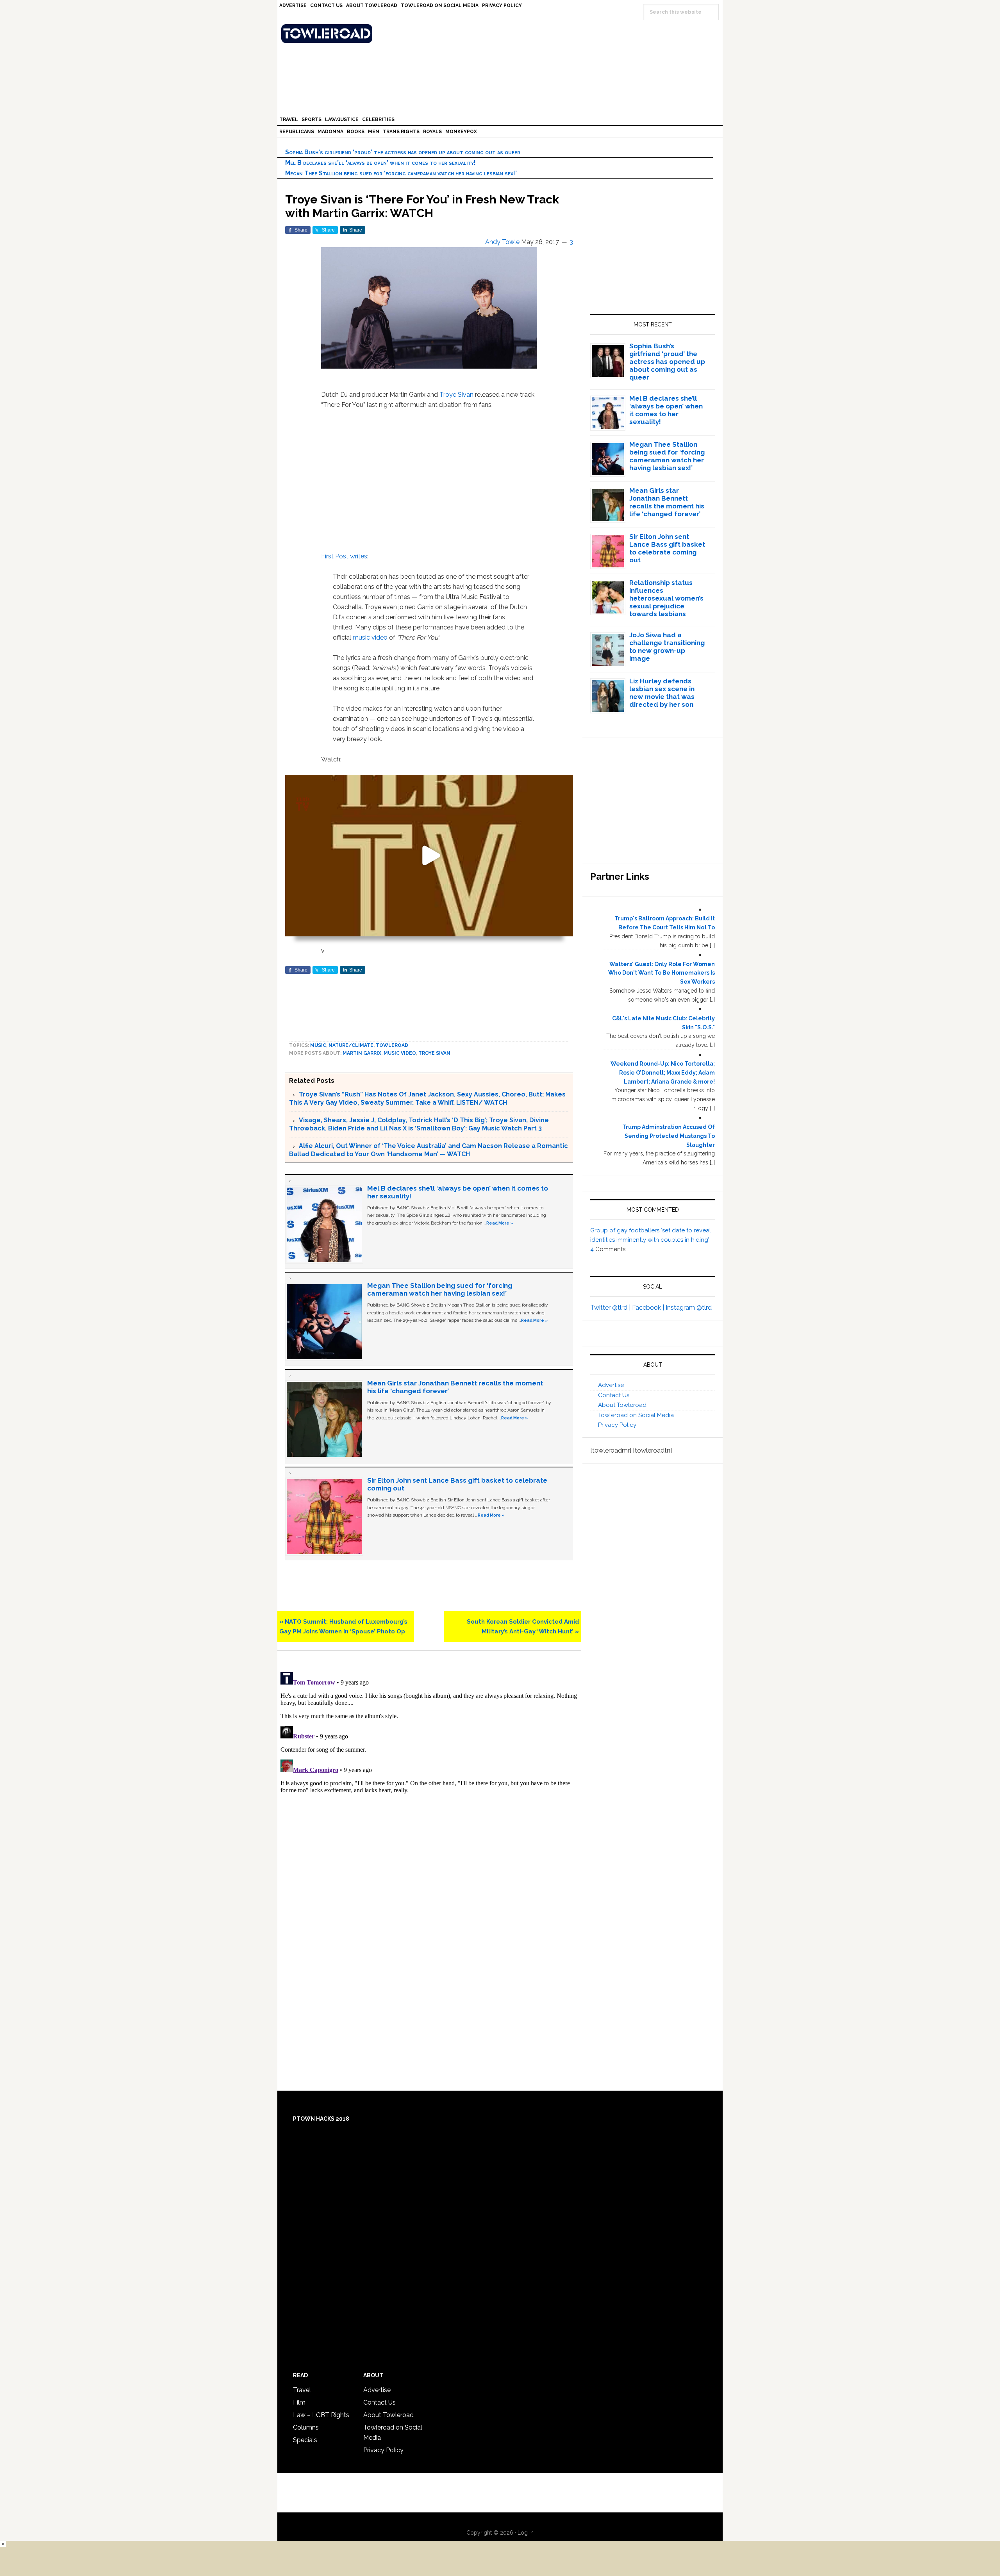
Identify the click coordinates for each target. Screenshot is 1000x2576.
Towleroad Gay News (502, 34)
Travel (302, 2390)
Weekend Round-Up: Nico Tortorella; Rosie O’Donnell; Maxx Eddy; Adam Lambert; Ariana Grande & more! (663, 1073)
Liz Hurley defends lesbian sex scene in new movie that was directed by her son (662, 693)
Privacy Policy (617, 1425)
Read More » (500, 1223)
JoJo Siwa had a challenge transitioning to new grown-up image (667, 647)
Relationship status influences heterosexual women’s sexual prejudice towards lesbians (666, 598)
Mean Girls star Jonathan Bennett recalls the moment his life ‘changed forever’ (667, 502)
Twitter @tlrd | (611, 1308)
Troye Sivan (456, 395)
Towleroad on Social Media (636, 1415)
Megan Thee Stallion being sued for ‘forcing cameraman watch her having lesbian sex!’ (401, 173)
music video (370, 637)
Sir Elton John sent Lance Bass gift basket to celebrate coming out (667, 548)
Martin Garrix (362, 1053)
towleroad (392, 1045)
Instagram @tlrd (689, 1308)
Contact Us (614, 1395)
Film (299, 2402)
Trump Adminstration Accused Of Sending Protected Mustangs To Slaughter (669, 1136)
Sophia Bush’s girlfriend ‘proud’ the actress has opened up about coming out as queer (403, 152)
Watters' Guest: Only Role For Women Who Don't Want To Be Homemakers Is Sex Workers (662, 973)
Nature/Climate (351, 1045)
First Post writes (344, 556)
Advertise (611, 1385)
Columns (306, 2427)
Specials (305, 2440)
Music (318, 1045)
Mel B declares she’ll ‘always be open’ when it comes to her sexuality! (380, 163)
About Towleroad (622, 1405)
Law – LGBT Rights (321, 2415)
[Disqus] (429, 1767)
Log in (526, 2533)
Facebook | (649, 1308)
